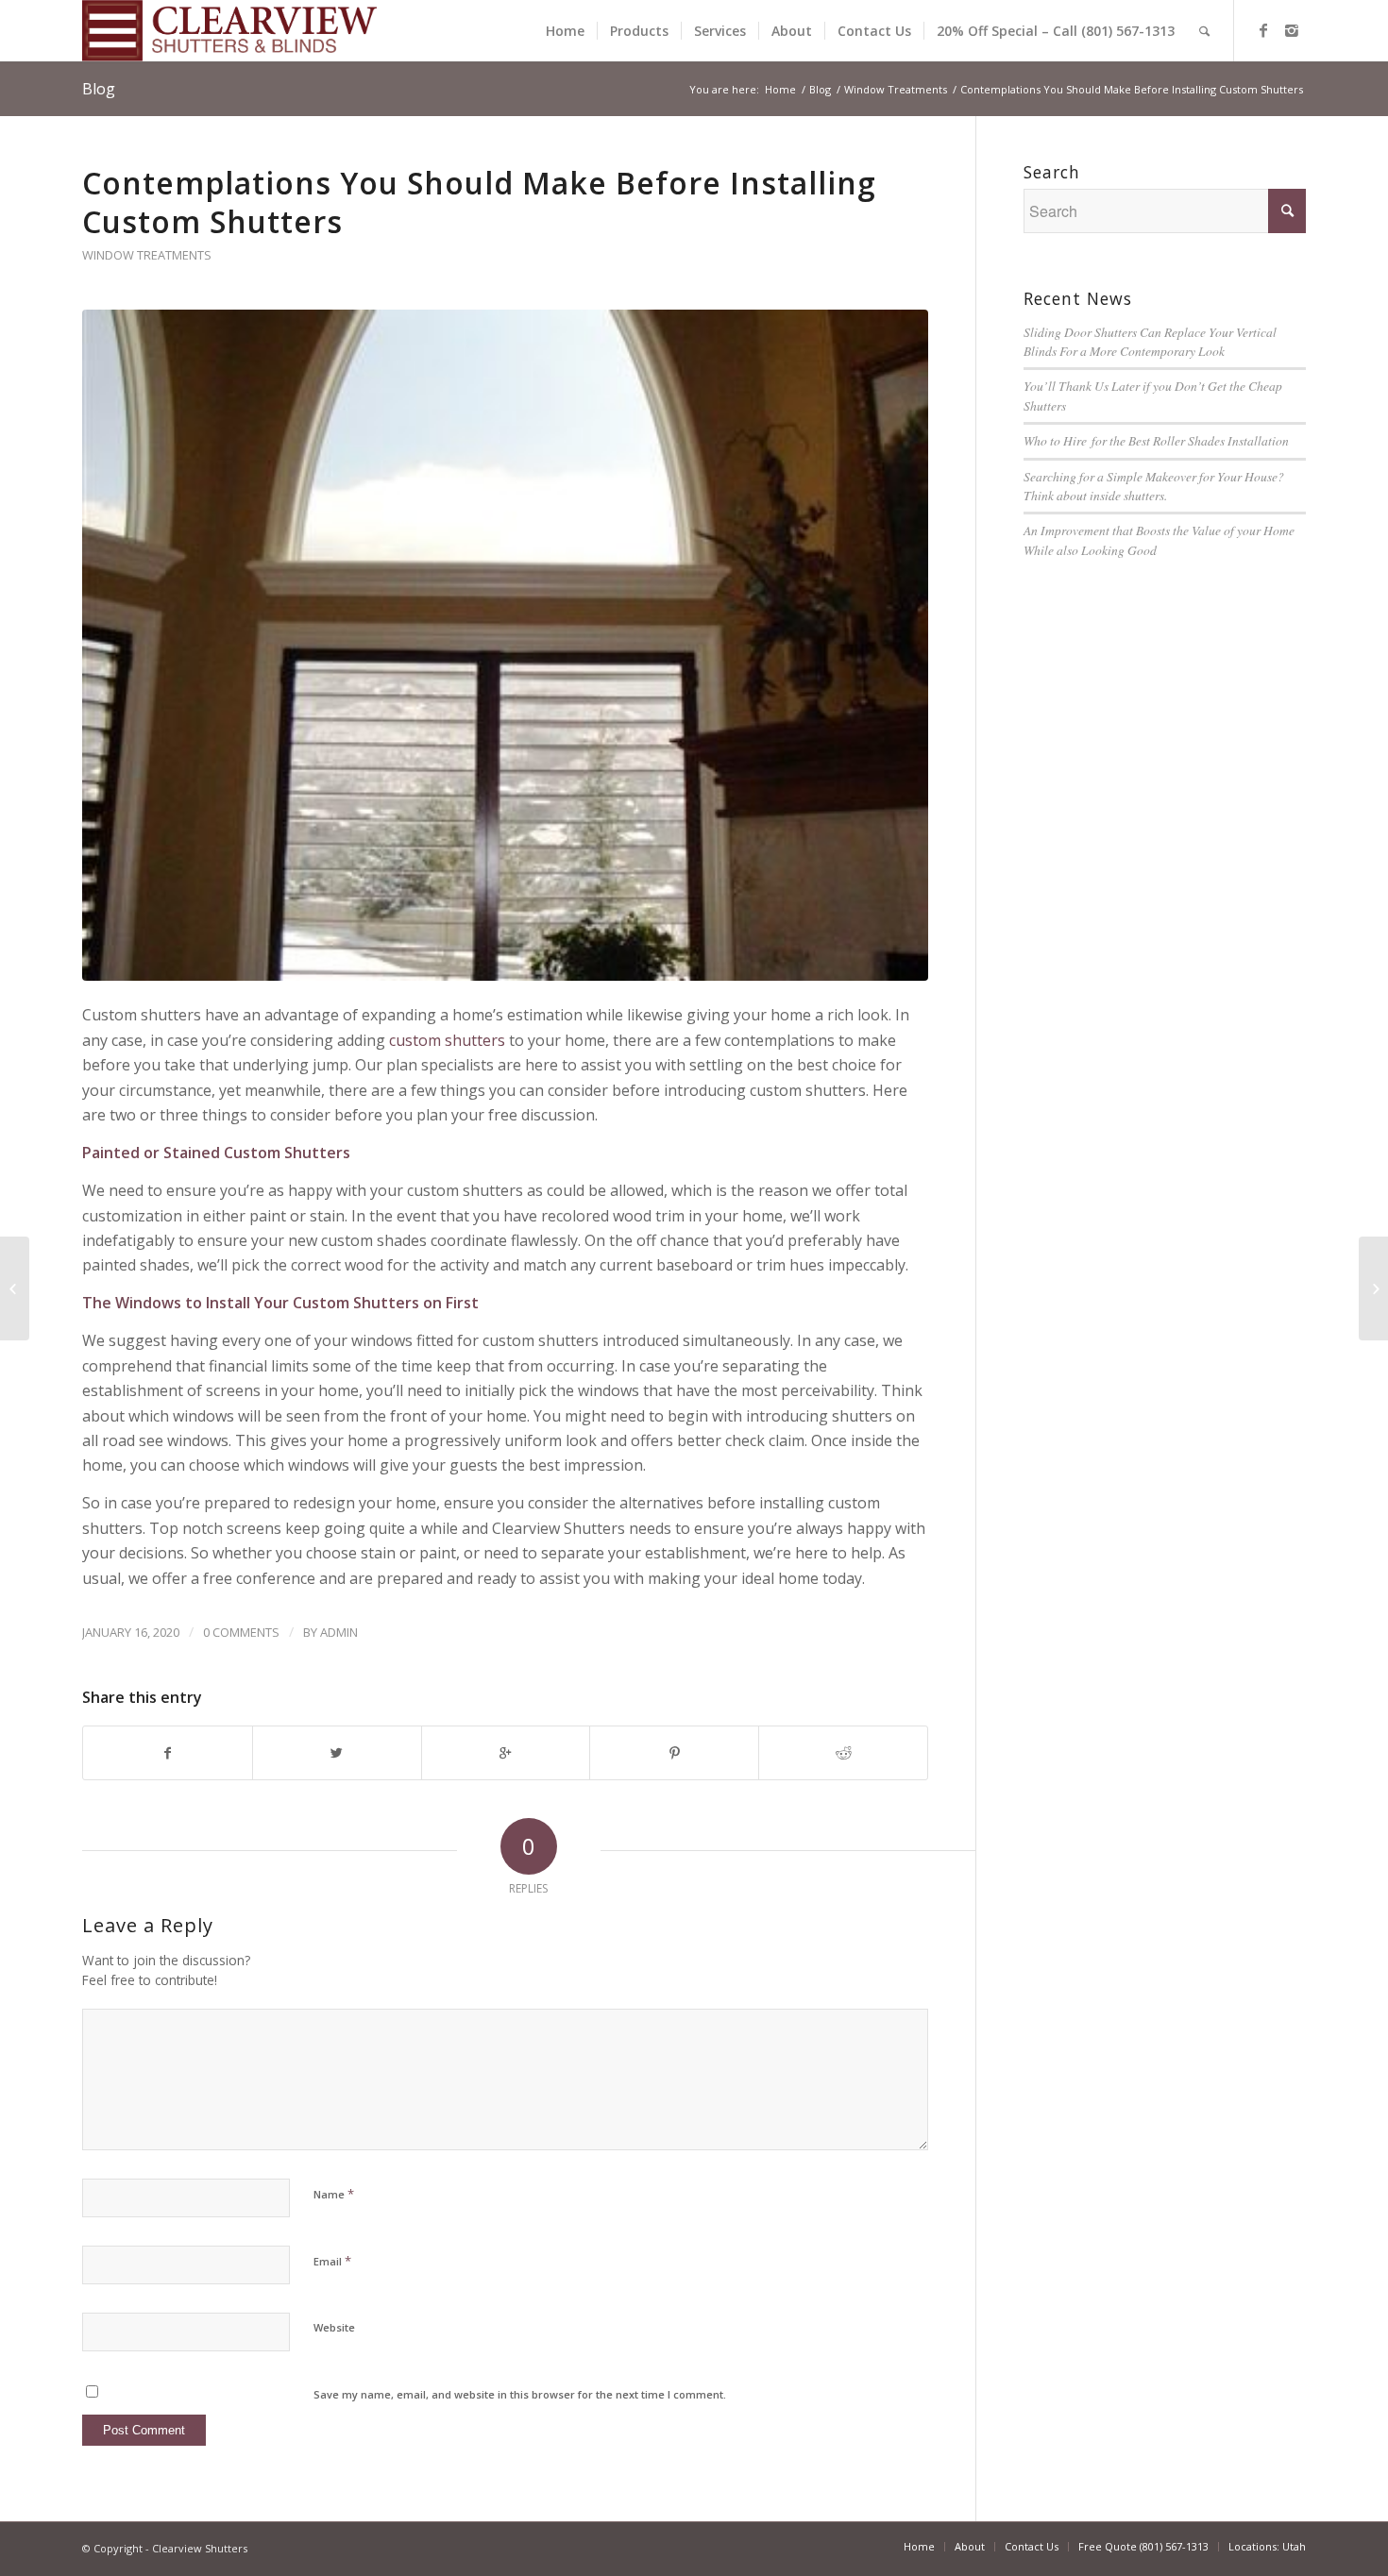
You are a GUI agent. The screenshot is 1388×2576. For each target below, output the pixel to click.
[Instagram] (1292, 30)
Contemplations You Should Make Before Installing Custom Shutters (479, 202)
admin (339, 1632)
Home (780, 89)
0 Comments (241, 1632)
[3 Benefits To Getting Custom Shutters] (15, 1288)
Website (334, 2327)
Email (332, 2261)
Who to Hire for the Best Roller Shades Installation (1156, 440)
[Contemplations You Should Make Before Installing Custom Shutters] (505, 645)
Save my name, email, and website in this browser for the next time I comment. (520, 2394)
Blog (99, 89)
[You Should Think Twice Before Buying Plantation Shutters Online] (1373, 1288)
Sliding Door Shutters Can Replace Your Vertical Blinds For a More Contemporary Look (1150, 341)
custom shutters (447, 1040)
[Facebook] (1263, 30)
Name (334, 2194)
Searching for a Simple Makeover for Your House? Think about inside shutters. (1154, 486)
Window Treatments (896, 89)
